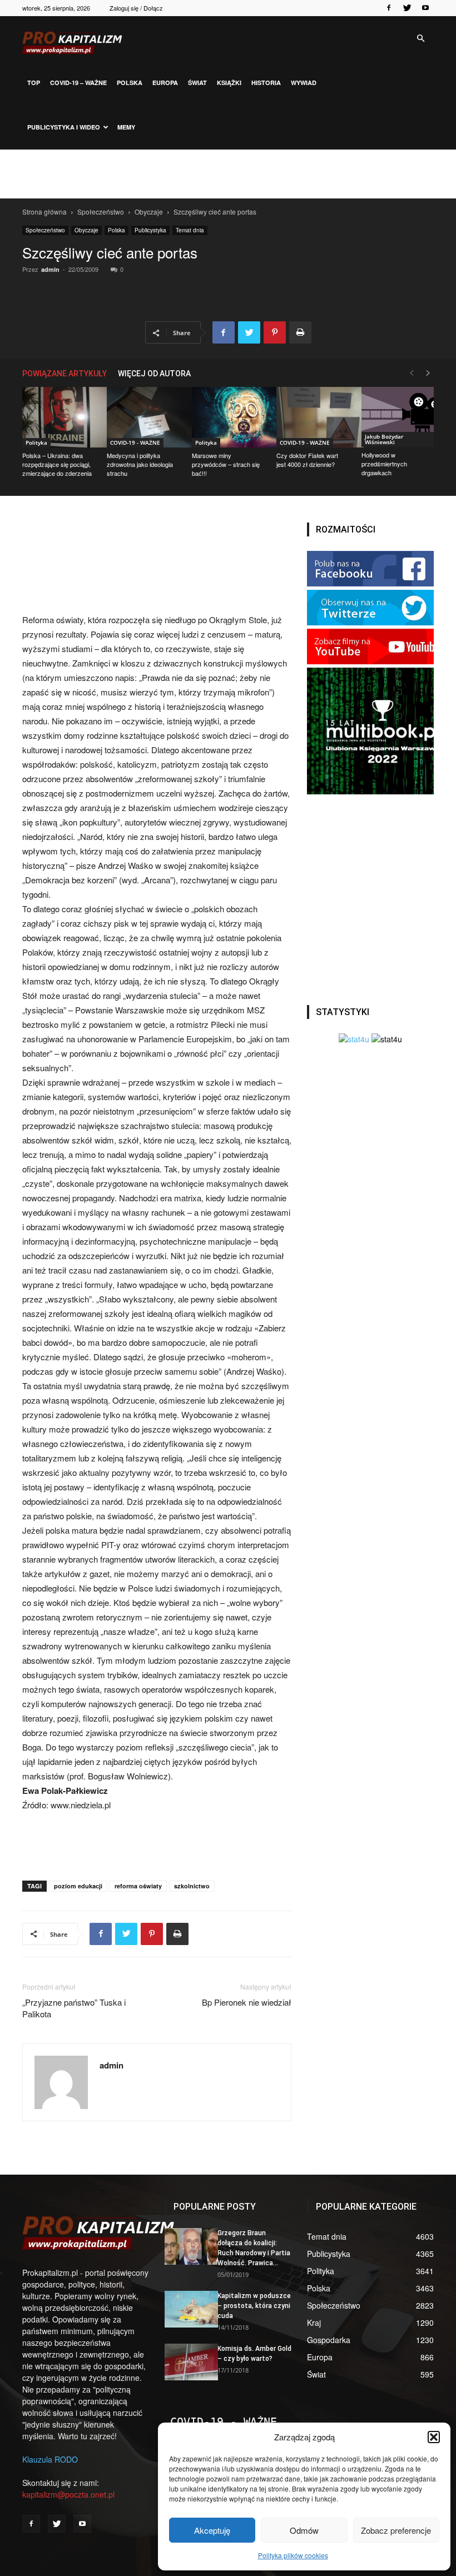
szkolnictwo (192, 1886)
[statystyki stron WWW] (354, 1039)
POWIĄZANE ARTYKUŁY (65, 374)
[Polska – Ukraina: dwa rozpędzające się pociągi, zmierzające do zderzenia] (58, 417)
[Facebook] (389, 8)
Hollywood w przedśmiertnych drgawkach (384, 464)
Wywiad (304, 83)
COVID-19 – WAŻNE (78, 83)
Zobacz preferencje (396, 2530)
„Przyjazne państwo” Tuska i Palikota (74, 2008)
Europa (165, 83)
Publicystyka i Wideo (64, 127)
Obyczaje (149, 212)
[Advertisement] (228, 174)
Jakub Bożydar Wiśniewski (384, 439)
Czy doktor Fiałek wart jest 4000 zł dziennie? (307, 460)
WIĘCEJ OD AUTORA (154, 374)
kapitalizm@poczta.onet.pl (68, 2494)
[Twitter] (407, 8)
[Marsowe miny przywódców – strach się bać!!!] (228, 417)
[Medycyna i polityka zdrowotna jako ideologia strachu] (143, 417)
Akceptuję (212, 2530)
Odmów (304, 2530)
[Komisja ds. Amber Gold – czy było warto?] (187, 2362)
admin (50, 269)
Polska (130, 83)
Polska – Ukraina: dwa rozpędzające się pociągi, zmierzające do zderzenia (57, 464)
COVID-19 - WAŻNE (135, 442)
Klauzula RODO (50, 2459)
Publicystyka (150, 230)
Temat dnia (190, 230)
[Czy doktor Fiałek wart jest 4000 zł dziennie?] (313, 417)
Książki (229, 83)
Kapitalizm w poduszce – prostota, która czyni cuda (254, 2306)
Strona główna (44, 212)
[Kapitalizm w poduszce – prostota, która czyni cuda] (187, 2309)
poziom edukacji (78, 1886)
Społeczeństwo (101, 212)
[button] (434, 2437)
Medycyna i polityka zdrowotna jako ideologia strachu (140, 464)
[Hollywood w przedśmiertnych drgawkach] (398, 417)
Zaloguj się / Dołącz (136, 8)
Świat (197, 83)
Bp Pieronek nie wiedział (247, 2002)
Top (34, 83)
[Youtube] (425, 8)
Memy (126, 127)
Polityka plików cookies (293, 2555)
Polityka (36, 442)
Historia (266, 83)
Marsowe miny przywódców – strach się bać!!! (226, 464)
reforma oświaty (138, 1886)
